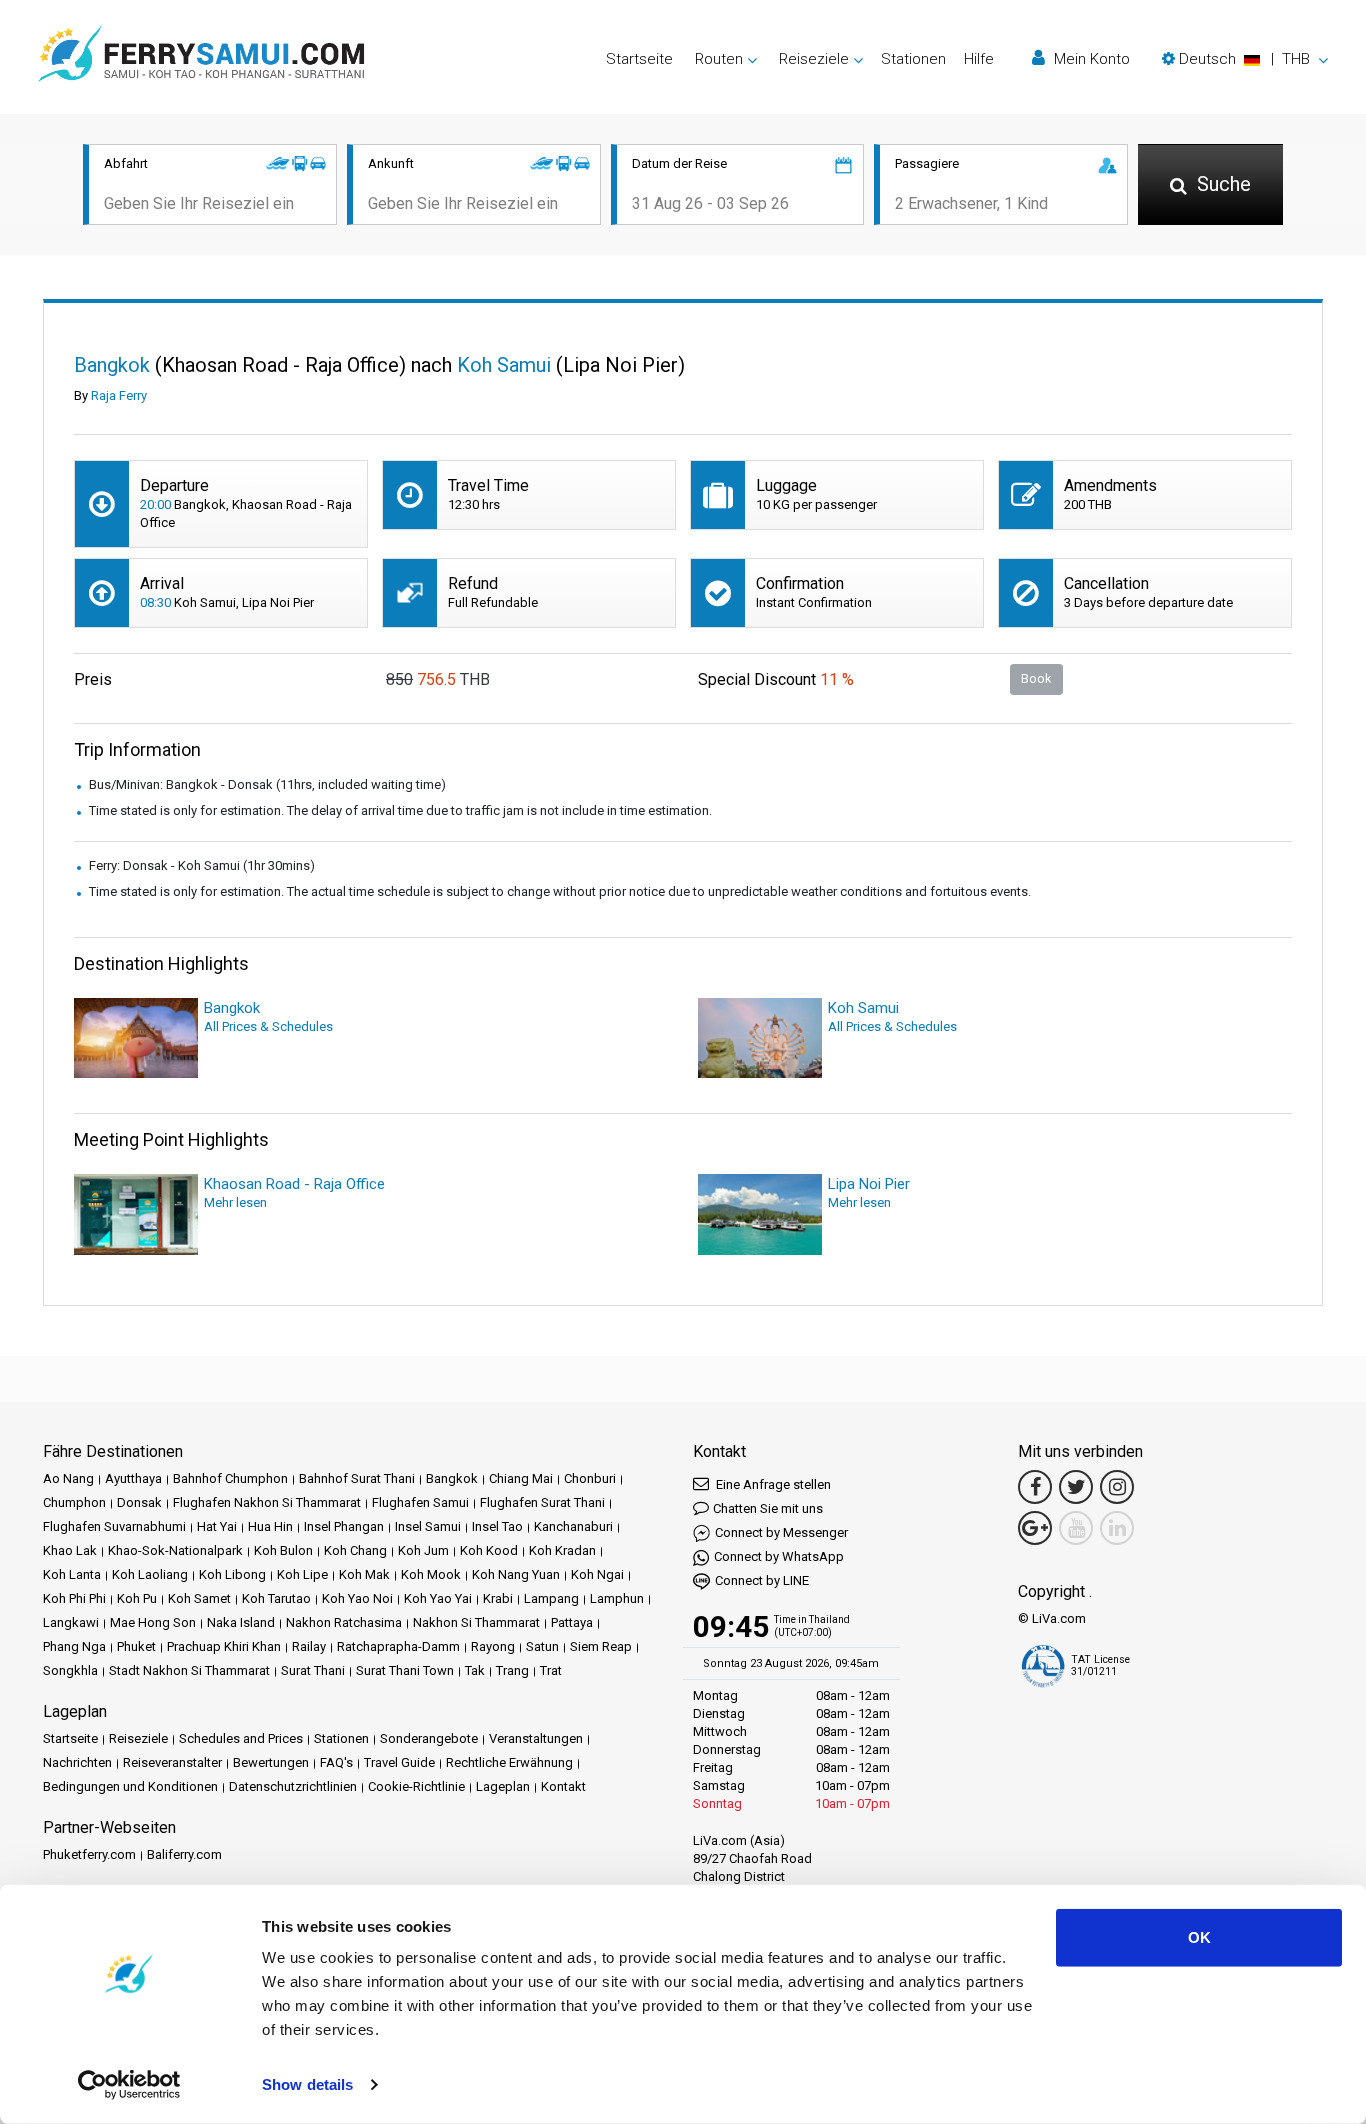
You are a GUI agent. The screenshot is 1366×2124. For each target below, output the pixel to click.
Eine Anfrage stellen (772, 1484)
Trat (551, 1670)
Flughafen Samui (420, 1502)
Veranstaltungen (536, 1738)
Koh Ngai (597, 1574)
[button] (1245, 59)
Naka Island (241, 1622)
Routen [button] (719, 59)
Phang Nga (74, 1646)
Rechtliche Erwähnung (509, 1762)
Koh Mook (431, 1574)
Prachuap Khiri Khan (224, 1646)
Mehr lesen (235, 1202)
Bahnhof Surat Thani (357, 1478)
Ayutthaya (133, 1478)
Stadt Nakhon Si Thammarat (189, 1670)
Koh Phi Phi (74, 1598)
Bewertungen (271, 1762)
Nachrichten (77, 1762)
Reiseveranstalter (172, 1762)
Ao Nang (68, 1478)
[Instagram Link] (1117, 1487)
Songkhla (70, 1670)
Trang (512, 1670)
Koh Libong (232, 1574)
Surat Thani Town (405, 1670)
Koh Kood (489, 1550)
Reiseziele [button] (814, 59)
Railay (309, 1646)
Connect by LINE (762, 1580)
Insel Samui (428, 1526)
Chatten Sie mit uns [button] (768, 1508)
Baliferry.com (184, 1854)
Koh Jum (423, 1550)
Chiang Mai (521, 1478)
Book (1036, 678)
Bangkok (452, 1478)
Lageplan (503, 1786)
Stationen (913, 59)
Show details (307, 2084)
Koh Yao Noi (357, 1598)
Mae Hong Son (153, 1622)
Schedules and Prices (241, 1738)
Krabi (498, 1598)
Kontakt (563, 1786)
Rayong (493, 1646)
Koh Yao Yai (438, 1598)
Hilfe (979, 59)
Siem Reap (601, 1646)
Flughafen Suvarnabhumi (114, 1526)
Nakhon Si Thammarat (476, 1622)
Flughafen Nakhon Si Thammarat (267, 1502)
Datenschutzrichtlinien (293, 1786)
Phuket (136, 1646)
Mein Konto (1090, 59)
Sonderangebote (429, 1738)
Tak (475, 1670)
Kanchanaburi (573, 1526)
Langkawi (71, 1622)
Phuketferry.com (89, 1854)
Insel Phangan (344, 1526)
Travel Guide (399, 1762)
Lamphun (617, 1598)
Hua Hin (270, 1526)
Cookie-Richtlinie (416, 1786)
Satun (542, 1646)
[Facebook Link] (1035, 1487)
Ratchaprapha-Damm (398, 1646)
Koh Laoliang (150, 1574)
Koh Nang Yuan (516, 1574)
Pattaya (572, 1622)
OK (1199, 1937)
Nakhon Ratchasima (344, 1622)
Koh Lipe (302, 1574)
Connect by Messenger (781, 1532)
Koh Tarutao (276, 1598)
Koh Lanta (72, 1574)
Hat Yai (217, 1526)
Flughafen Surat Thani (542, 1502)
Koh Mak (364, 1574)
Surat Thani (313, 1670)
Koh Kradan (562, 1550)
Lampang (551, 1598)
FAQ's (336, 1762)
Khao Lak (70, 1550)
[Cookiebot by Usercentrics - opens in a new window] (129, 2085)
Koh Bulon (283, 1550)
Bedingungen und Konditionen (130, 1786)
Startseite (639, 59)
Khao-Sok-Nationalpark (175, 1550)
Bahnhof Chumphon (230, 1478)
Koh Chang (355, 1550)
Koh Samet (199, 1598)
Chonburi (590, 1478)
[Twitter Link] (1076, 1487)
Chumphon (74, 1502)
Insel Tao (497, 1526)
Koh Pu (137, 1598)
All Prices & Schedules (268, 1026)
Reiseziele (138, 1738)
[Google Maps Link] (1035, 1528)
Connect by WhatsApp (779, 1556)
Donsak (139, 1502)
